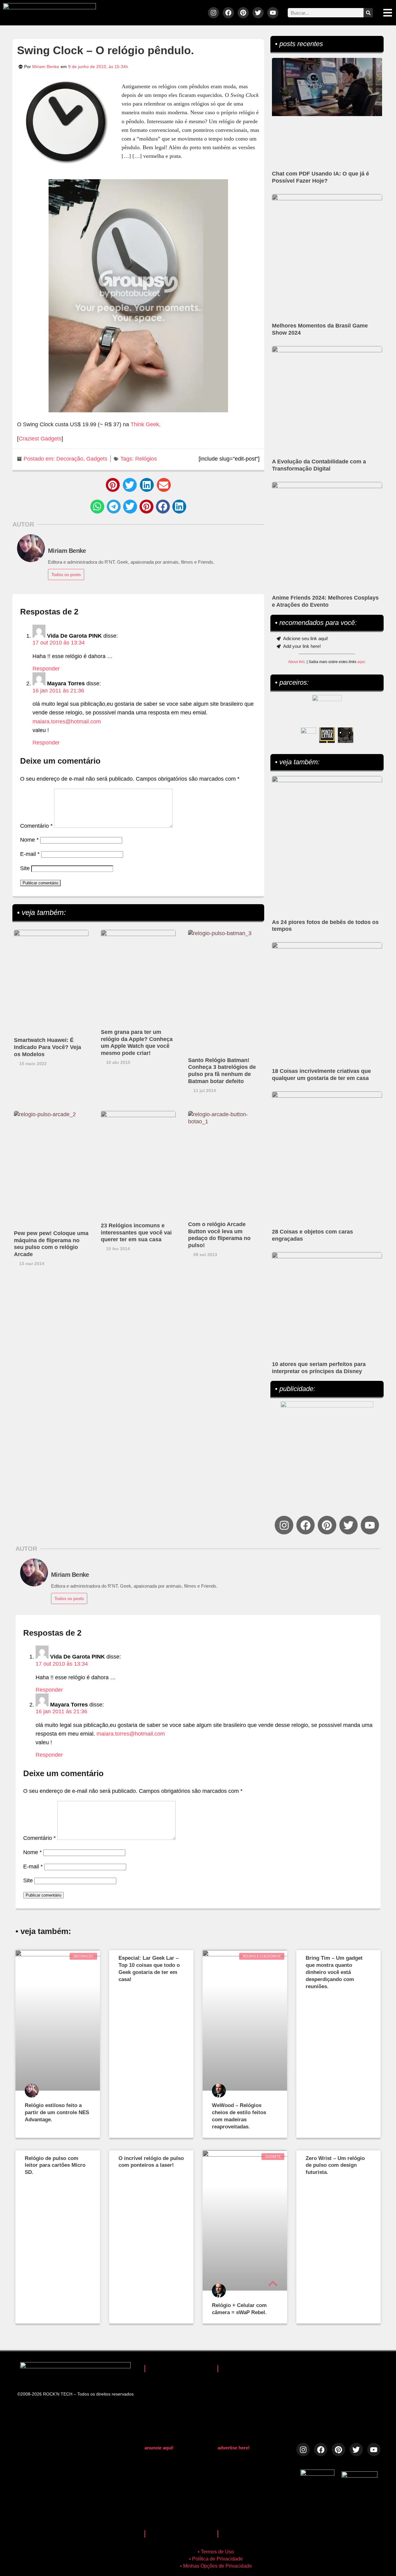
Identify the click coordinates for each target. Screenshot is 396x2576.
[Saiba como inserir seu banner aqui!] (308, 735)
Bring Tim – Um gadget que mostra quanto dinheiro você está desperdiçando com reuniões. (334, 1972)
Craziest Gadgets (40, 439)
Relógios (146, 459)
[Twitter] (258, 13)
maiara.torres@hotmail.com (67, 722)
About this (296, 662)
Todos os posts (66, 575)
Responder (46, 669)
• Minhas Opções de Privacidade (216, 2566)
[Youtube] (273, 13)
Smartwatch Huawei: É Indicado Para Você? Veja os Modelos (47, 1047)
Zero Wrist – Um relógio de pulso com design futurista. (335, 2165)
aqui (361, 662)
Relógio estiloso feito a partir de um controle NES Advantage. (57, 2112)
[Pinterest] (243, 13)
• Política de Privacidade (216, 2559)
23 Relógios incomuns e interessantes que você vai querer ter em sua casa (136, 1233)
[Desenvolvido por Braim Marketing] (359, 2476)
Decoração (70, 459)
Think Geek (145, 424)
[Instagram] (213, 13)
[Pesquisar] (368, 13)
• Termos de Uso (216, 2552)
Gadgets (97, 459)
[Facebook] (228, 13)
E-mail (30, 854)
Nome (29, 840)
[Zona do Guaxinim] (346, 735)
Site (25, 868)
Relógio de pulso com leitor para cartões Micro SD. (55, 2165)
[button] (113, 485)
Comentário (36, 826)
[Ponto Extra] (327, 735)
